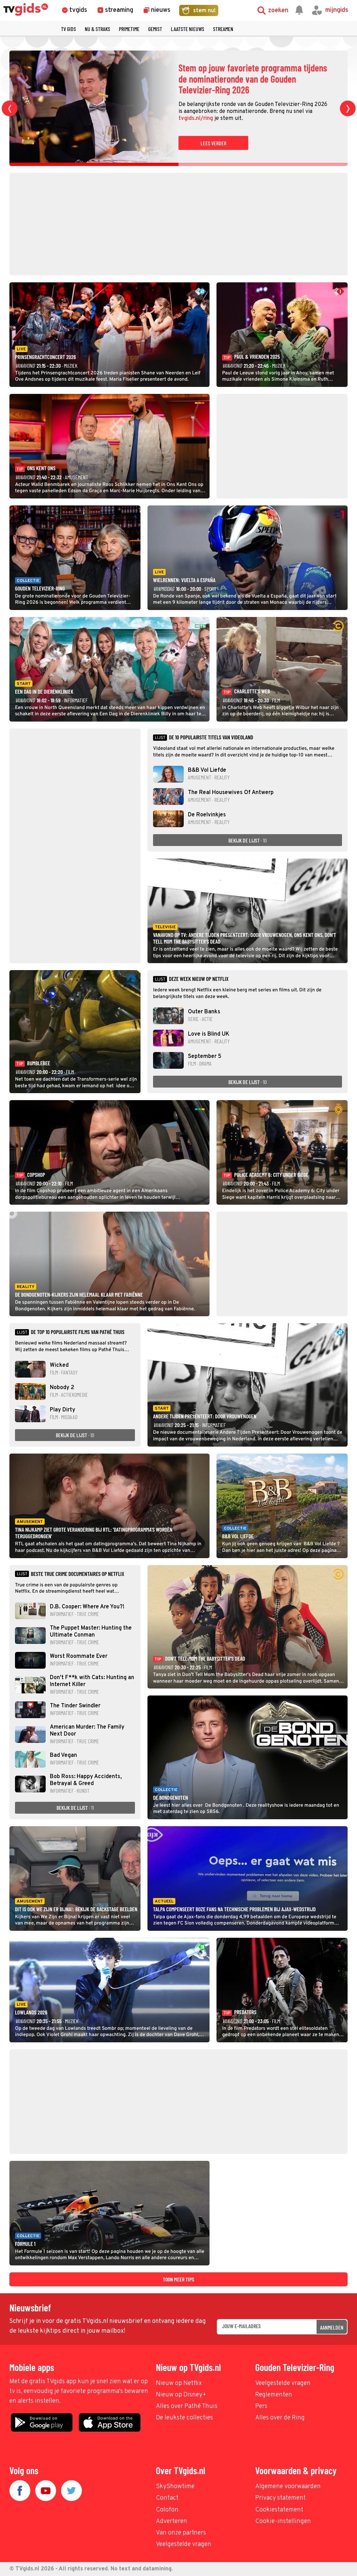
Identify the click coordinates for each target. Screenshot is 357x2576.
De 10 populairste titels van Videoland (211, 737)
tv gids (69, 29)
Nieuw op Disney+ (181, 2395)
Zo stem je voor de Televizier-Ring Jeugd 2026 (249, 79)
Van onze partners (181, 2533)
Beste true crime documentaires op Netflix (77, 1574)
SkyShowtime (175, 2487)
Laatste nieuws (188, 29)
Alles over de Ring (280, 2418)
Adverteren (172, 2521)
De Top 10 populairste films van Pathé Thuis (77, 1332)
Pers (261, 2406)
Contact (167, 2498)
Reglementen (274, 2395)
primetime (129, 29)
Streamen (223, 29)
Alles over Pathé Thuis (187, 2406)
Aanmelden (332, 2327)
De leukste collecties (184, 2418)
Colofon (167, 2510)
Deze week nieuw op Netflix (199, 979)
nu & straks (97, 29)
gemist (155, 29)
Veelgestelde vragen (283, 2383)
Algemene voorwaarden (288, 2487)
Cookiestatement (279, 2510)
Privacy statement (280, 2498)
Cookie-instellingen (283, 2521)
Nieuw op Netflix (179, 2383)
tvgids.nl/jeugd (309, 113)
